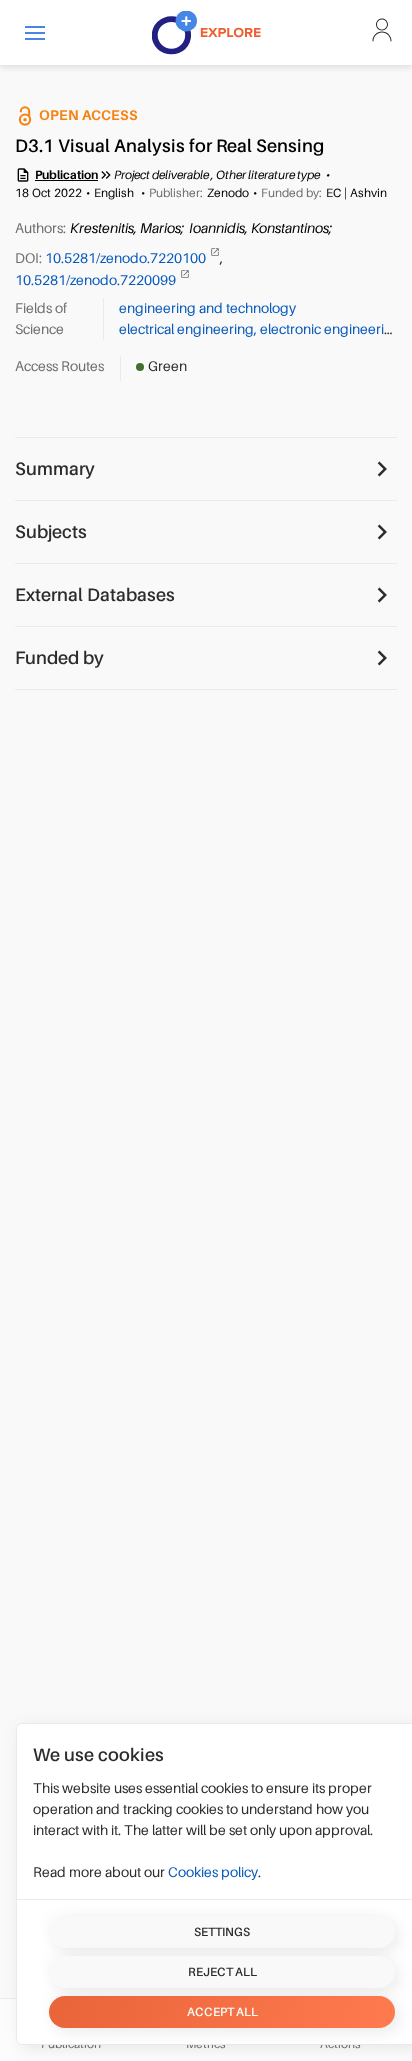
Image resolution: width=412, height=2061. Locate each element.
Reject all (222, 1972)
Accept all (222, 2012)
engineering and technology (207, 308)
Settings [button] (222, 1932)
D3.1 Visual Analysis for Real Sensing (169, 146)
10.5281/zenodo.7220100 (127, 258)
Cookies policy (213, 1872)
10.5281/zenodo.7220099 (97, 279)
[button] (35, 32)
